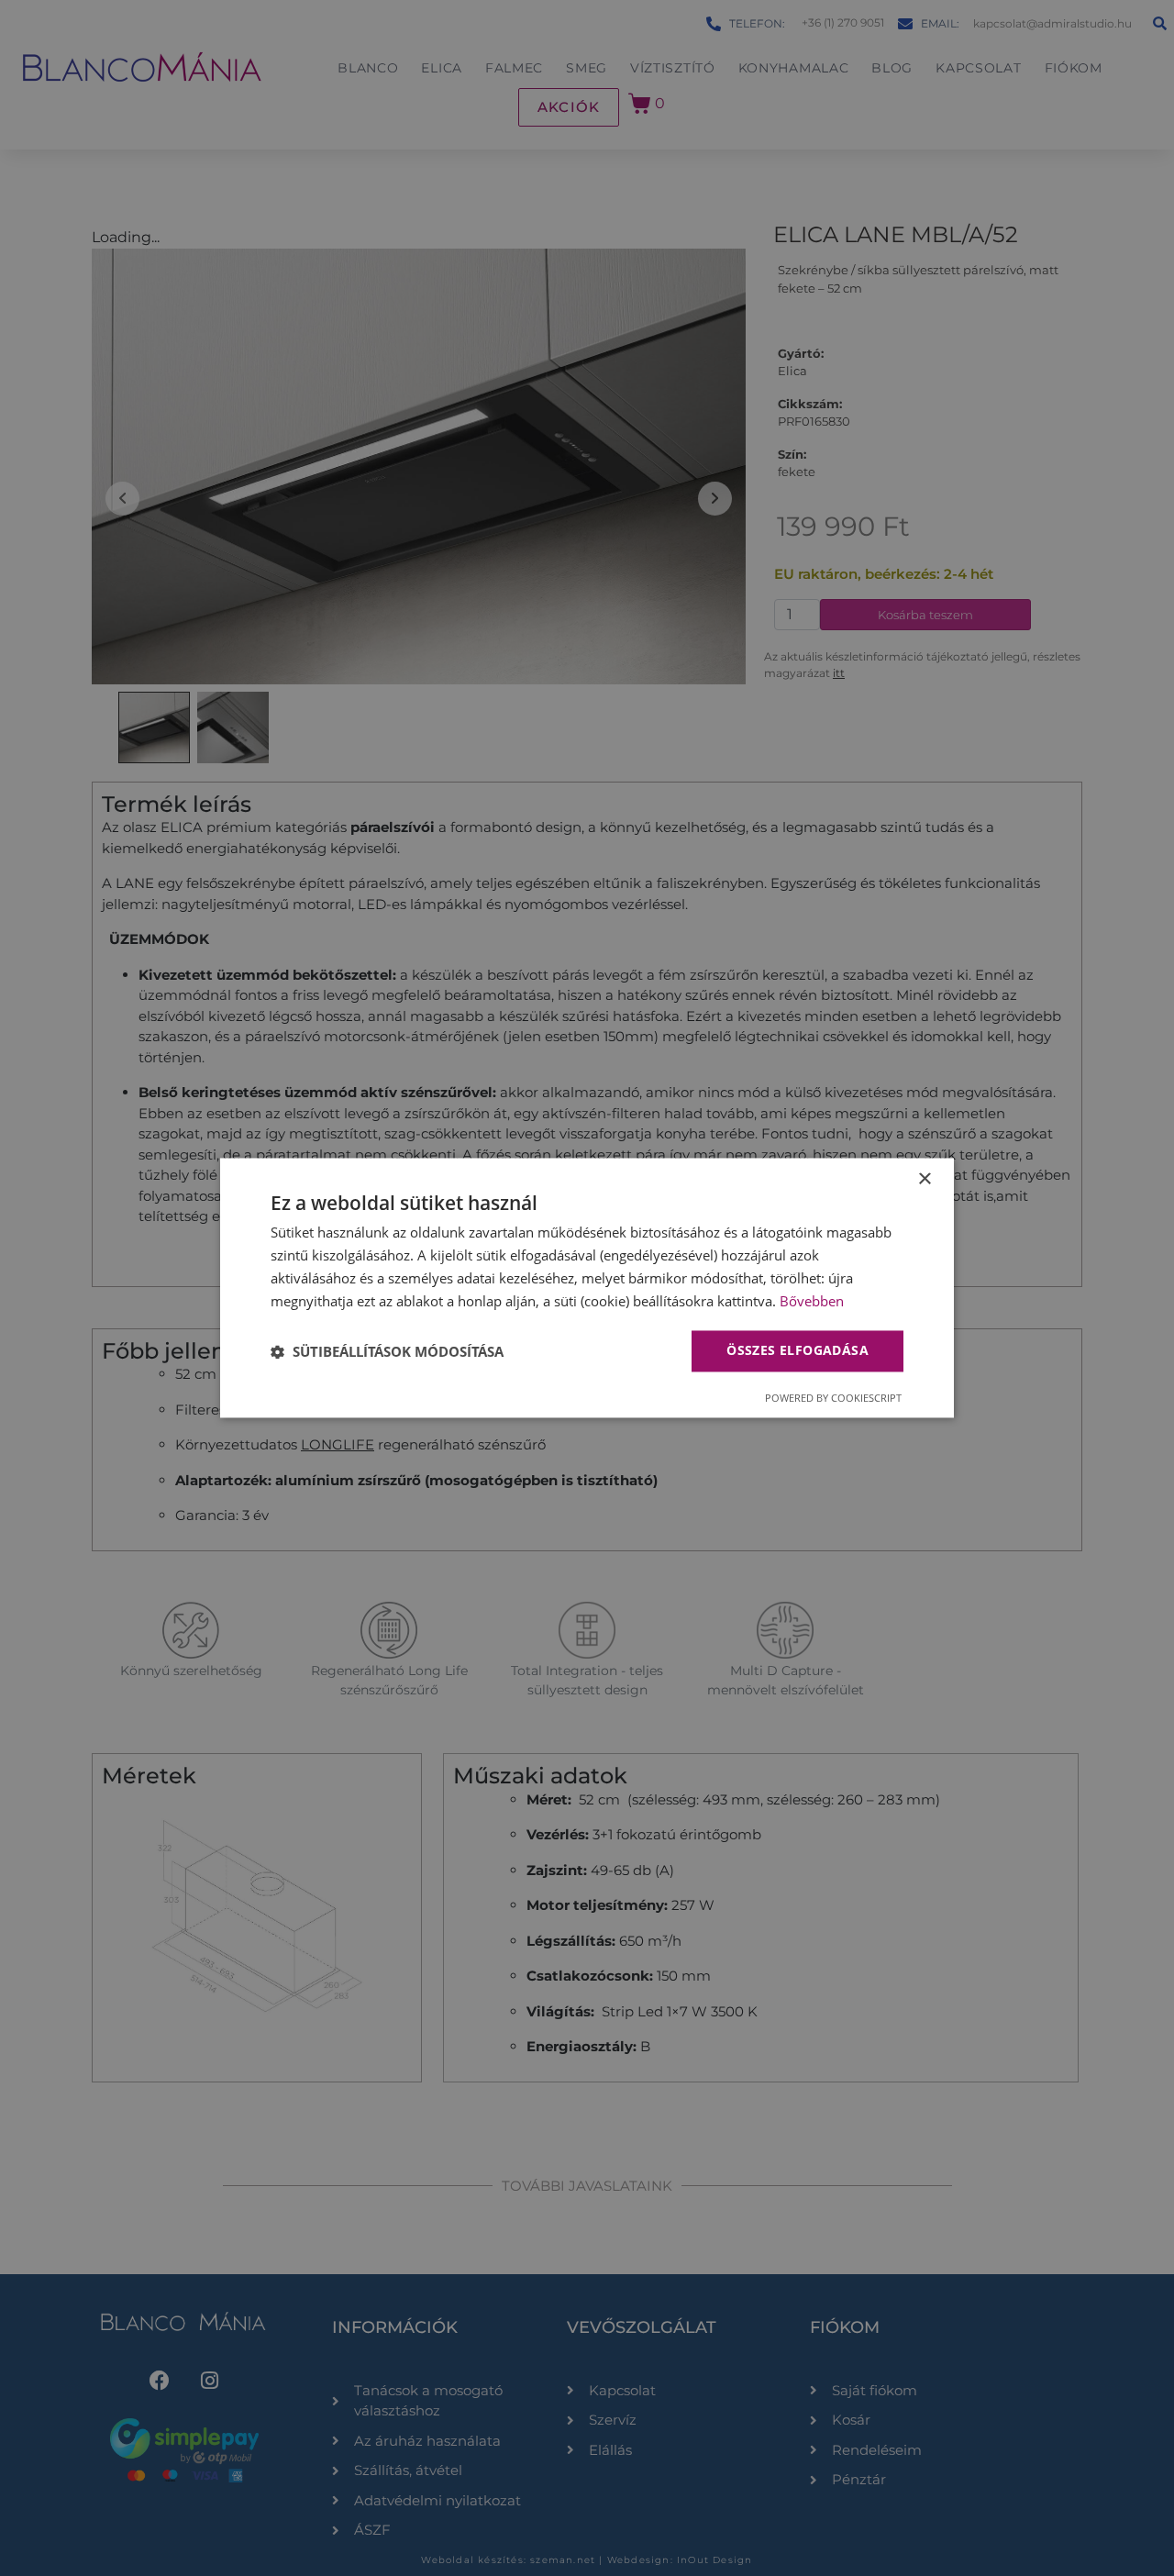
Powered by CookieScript (833, 1399)
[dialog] (587, 1288)
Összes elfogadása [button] (797, 1351)
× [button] (924, 1179)
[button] (387, 1351)
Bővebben (812, 1301)
